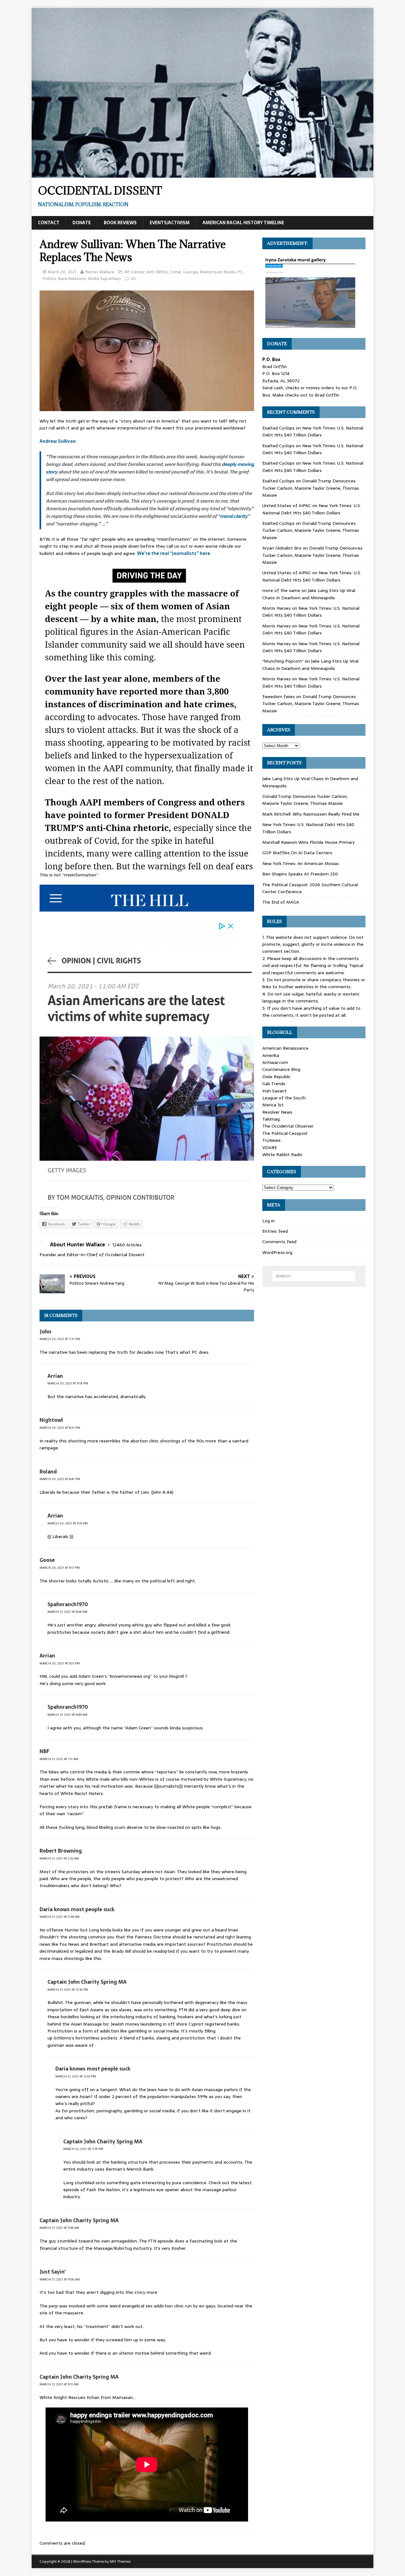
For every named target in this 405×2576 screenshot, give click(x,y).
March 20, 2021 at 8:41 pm (60, 1479)
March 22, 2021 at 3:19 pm (83, 2149)
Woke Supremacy (104, 279)
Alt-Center (134, 272)
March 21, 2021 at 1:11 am (59, 1759)
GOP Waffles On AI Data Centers (297, 853)
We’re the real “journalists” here (174, 553)
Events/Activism (170, 223)
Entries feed (275, 1231)
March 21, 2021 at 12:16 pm (68, 1990)
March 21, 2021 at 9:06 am (60, 2279)
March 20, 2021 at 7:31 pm (60, 1339)
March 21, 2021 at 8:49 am (67, 1715)
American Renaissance (285, 1048)
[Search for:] (314, 1276)
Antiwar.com (275, 1062)
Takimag (271, 1119)
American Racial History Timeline (243, 223)
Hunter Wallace (100, 272)
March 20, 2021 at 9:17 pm (60, 1568)
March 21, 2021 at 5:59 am (59, 2228)
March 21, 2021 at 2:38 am (59, 1917)
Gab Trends (274, 1084)
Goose (47, 1560)
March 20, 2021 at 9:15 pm (68, 1523)
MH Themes (120, 2561)
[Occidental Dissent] (202, 174)
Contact (49, 223)
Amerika (271, 1055)
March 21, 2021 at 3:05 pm (76, 2076)
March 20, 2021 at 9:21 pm (60, 1663)
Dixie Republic (277, 1077)
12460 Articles (127, 1245)
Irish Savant (274, 1091)
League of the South (284, 1098)
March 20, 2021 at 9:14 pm (68, 1383)
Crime (175, 272)
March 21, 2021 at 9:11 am (59, 2384)
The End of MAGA (281, 902)
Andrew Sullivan (58, 441)
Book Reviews (120, 223)
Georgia (190, 272)
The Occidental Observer (288, 1126)
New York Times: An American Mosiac (301, 863)
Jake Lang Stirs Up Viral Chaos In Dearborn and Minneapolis (309, 594)
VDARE (270, 1148)
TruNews (271, 1140)
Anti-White (157, 272)
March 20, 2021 (62, 272)
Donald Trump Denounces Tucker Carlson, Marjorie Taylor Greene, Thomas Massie (311, 488)
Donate (82, 223)
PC (240, 272)
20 (133, 279)
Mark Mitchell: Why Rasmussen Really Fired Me (311, 814)
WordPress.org (277, 1252)
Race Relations (72, 279)
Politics (50, 279)
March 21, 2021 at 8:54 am (67, 1612)
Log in (268, 1221)
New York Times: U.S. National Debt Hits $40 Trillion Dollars (313, 431)
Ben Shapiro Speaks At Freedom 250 (300, 874)
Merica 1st (273, 1105)
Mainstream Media (218, 272)
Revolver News (277, 1112)
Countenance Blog (281, 1069)
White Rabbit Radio (282, 1154)
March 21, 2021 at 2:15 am (59, 1858)
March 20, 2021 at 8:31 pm (60, 1428)
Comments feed (279, 1242)
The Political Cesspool (285, 1133)
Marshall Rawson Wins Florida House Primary (308, 842)
